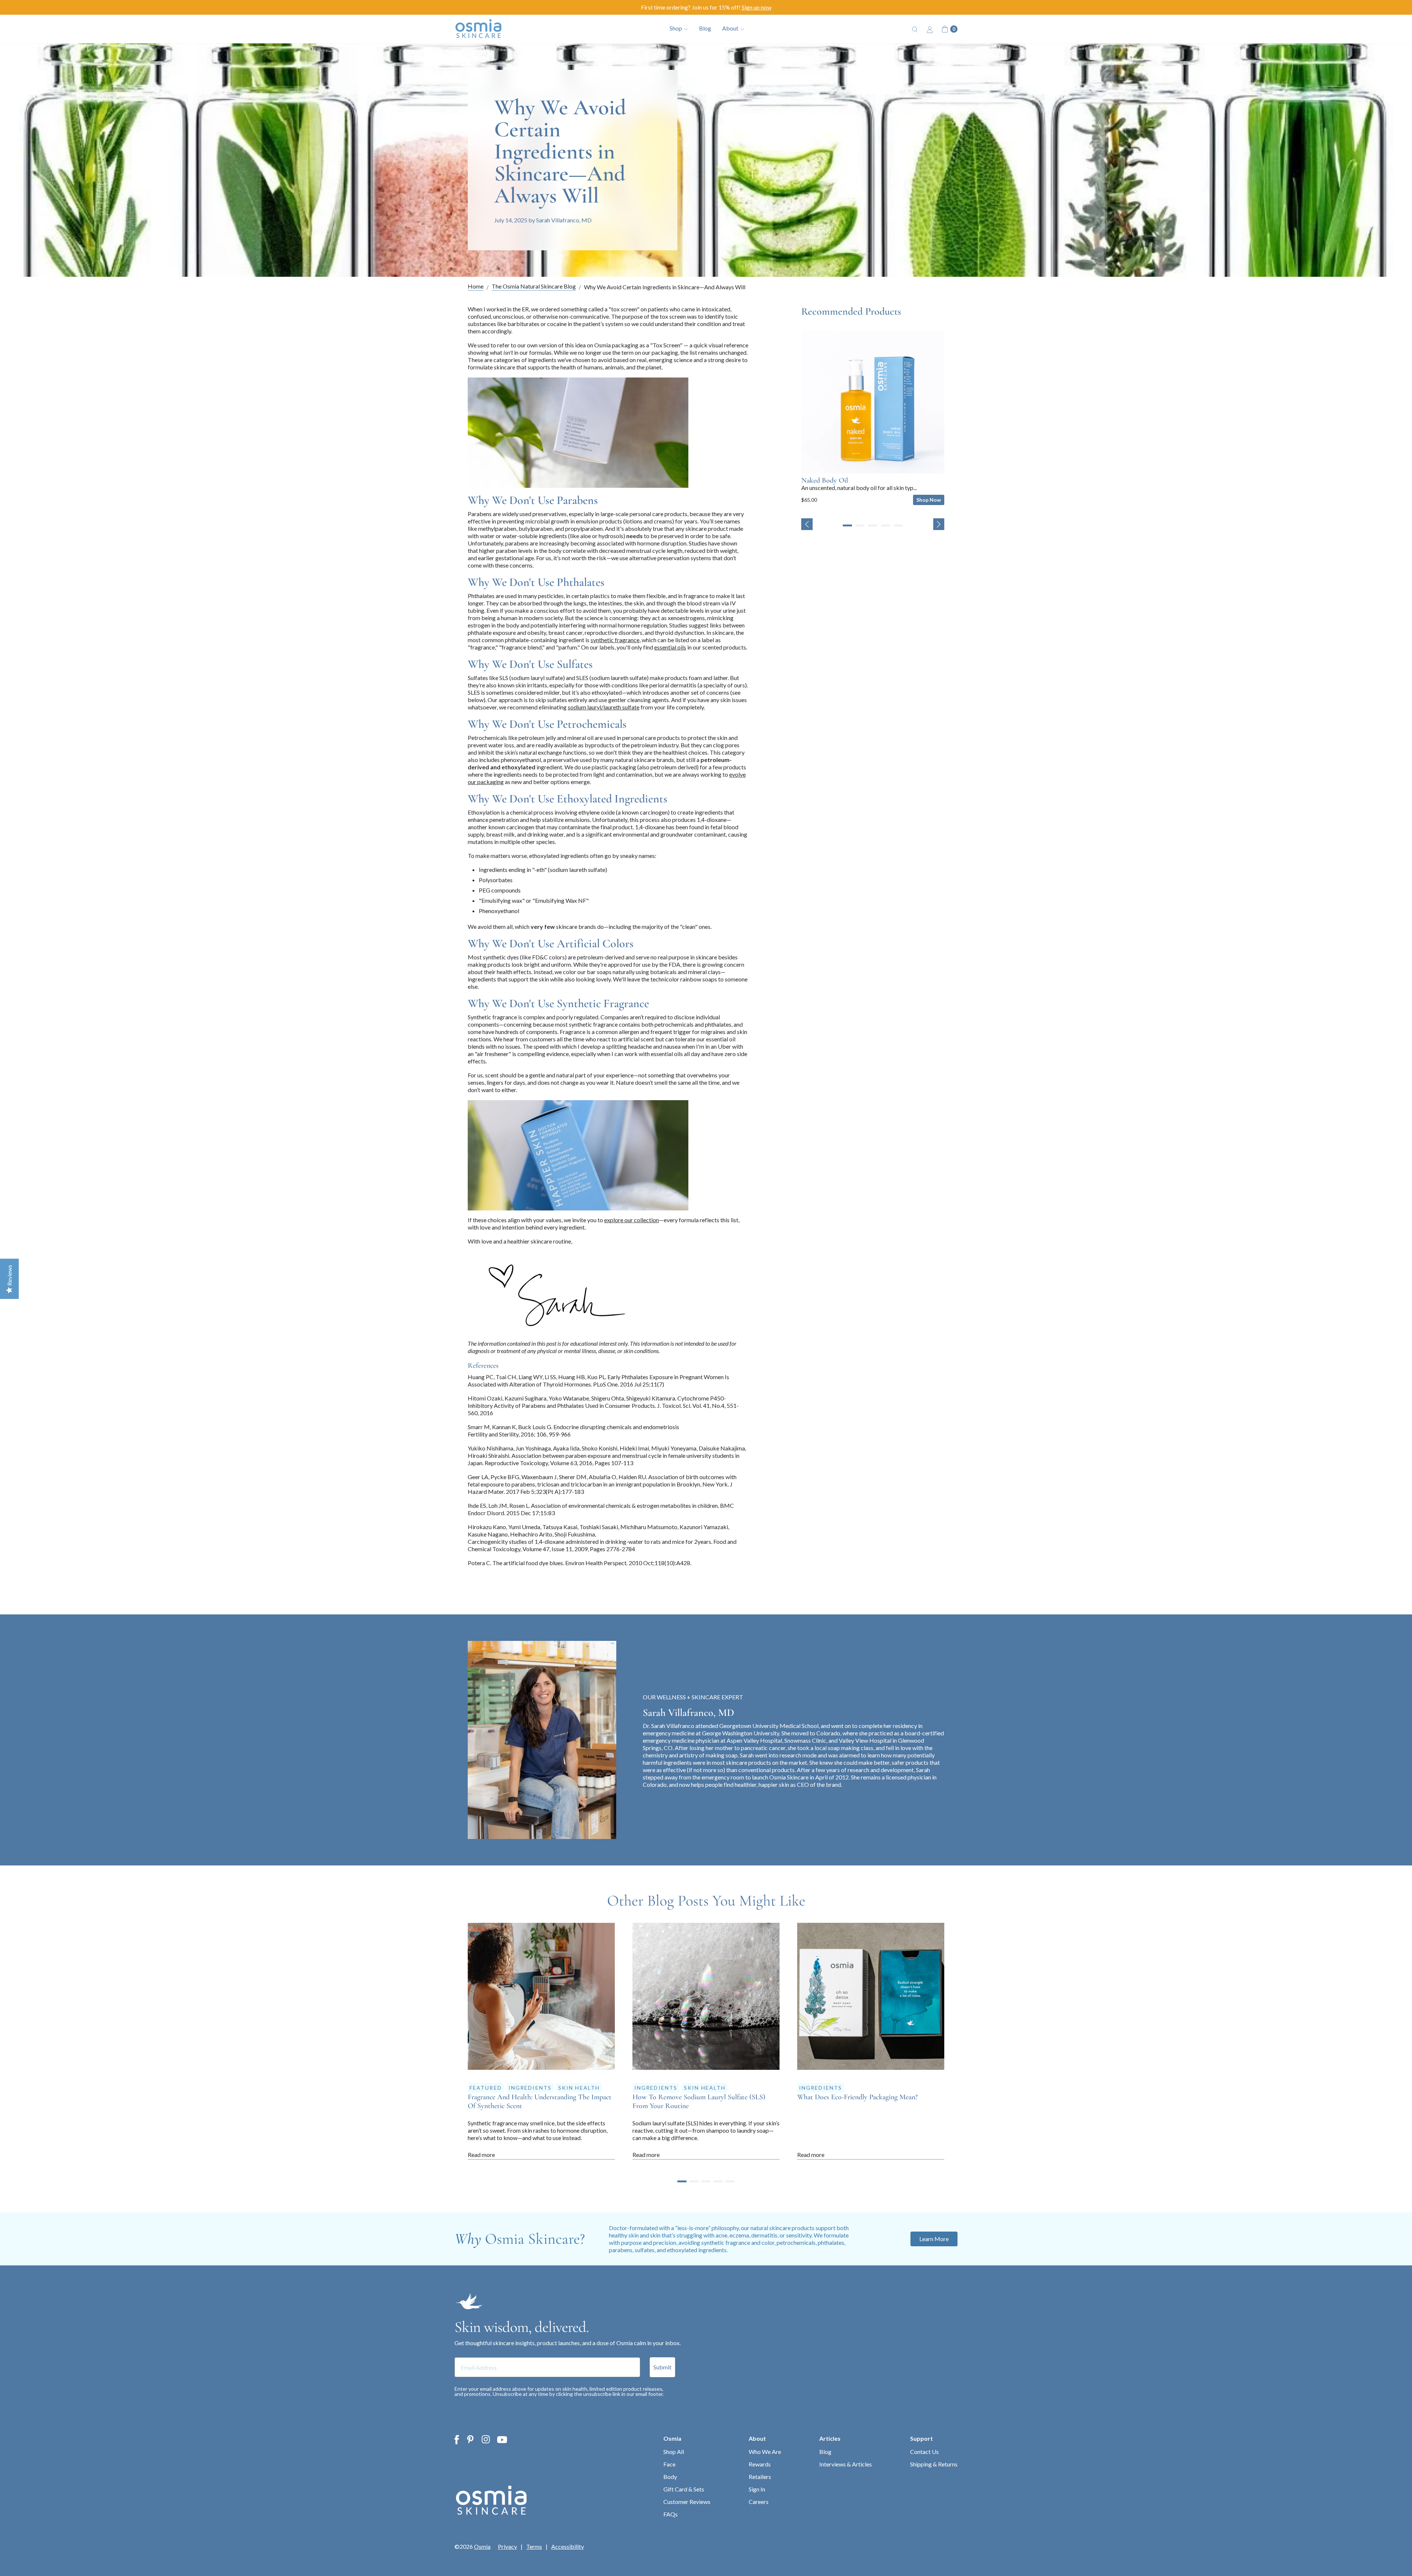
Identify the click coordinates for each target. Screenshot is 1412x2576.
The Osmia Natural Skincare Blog (534, 287)
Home (476, 287)
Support (921, 2438)
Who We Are (765, 2452)
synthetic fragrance (615, 640)
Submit (662, 2367)
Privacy (507, 2547)
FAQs (671, 2514)
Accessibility (568, 2547)
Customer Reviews (687, 2502)
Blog (705, 28)
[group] (873, 418)
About (757, 2438)
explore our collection (632, 1220)
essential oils (670, 647)
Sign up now (757, 7)
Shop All (674, 2452)
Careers (759, 2502)
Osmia (672, 2438)
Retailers (760, 2477)
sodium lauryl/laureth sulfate (604, 707)
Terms (534, 2547)
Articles (830, 2438)
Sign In (757, 2489)
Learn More (934, 2239)
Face (669, 2464)
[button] (807, 524)
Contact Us (924, 2452)
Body (670, 2477)
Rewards (760, 2464)
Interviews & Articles (846, 2464)
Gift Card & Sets (684, 2489)
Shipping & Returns (934, 2464)
